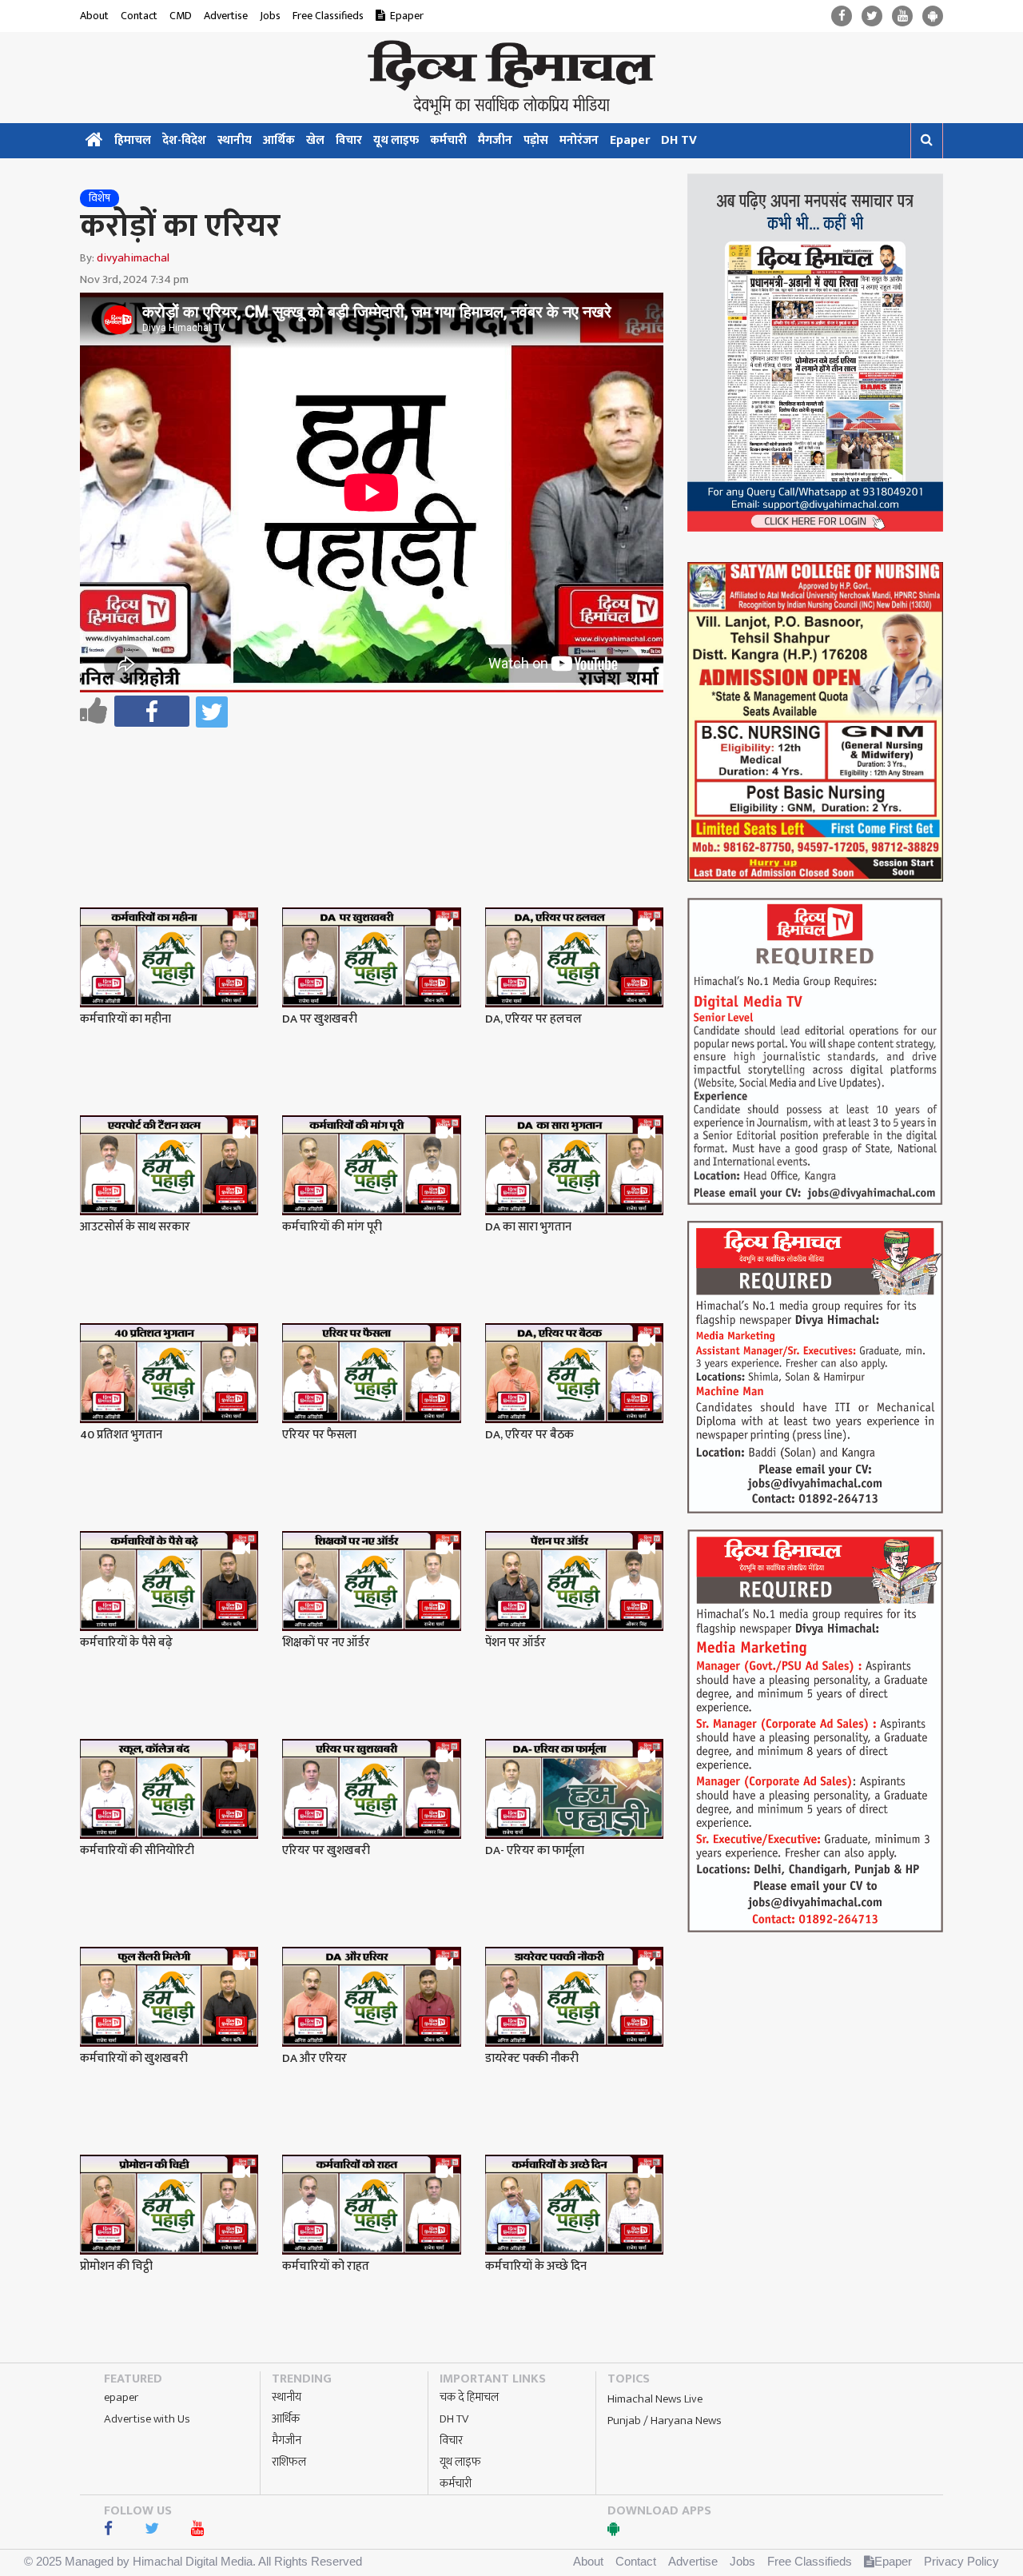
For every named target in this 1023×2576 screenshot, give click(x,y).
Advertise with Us (147, 2419)
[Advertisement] (379, 776)
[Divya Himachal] (511, 78)
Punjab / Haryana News (665, 2420)
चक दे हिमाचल (469, 2397)
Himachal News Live (655, 2399)
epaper (121, 2397)
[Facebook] (842, 16)
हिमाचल (133, 140)
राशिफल (289, 2462)
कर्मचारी (448, 140)
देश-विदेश (184, 140)
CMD (181, 16)
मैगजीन (495, 140)
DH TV (679, 140)
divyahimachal (133, 258)
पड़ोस (536, 140)
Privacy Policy (961, 2561)
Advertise (226, 16)
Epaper (407, 16)
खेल (315, 140)
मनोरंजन (579, 140)
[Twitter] (872, 16)
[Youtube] (902, 16)
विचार (349, 140)
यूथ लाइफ (396, 140)
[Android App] (933, 16)
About (94, 16)
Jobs (270, 16)
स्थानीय (235, 140)
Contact (139, 16)
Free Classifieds (328, 16)
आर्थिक (279, 140)
